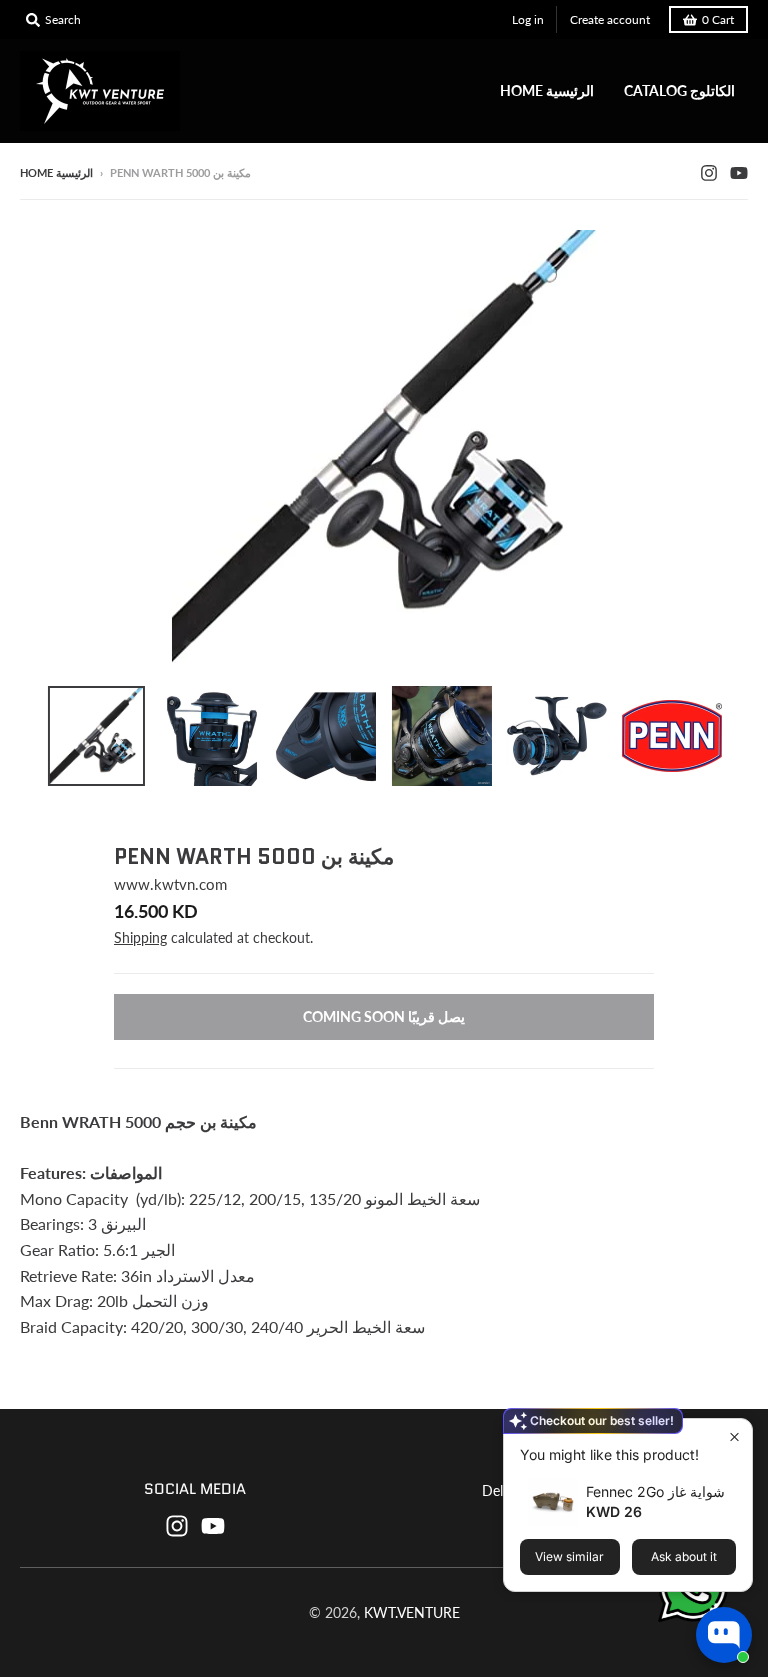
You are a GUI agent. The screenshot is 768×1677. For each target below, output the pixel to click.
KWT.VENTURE (412, 1612)
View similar (569, 1556)
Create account (610, 19)
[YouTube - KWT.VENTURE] (739, 172)
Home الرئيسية (56, 172)
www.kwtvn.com (170, 884)
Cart (718, 19)
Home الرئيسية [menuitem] (547, 90)
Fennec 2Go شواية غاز (655, 1491)
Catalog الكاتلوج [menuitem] (679, 90)
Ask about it (684, 1556)
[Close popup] (734, 1436)
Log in (528, 19)
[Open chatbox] (724, 1635)
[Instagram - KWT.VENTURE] (709, 172)
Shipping (140, 937)
